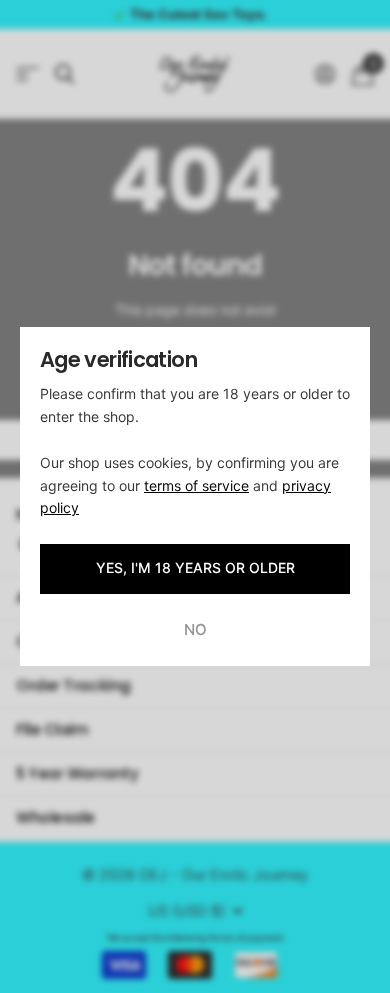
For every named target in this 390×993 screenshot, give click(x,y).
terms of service (196, 485)
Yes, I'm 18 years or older (195, 567)
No (195, 629)
